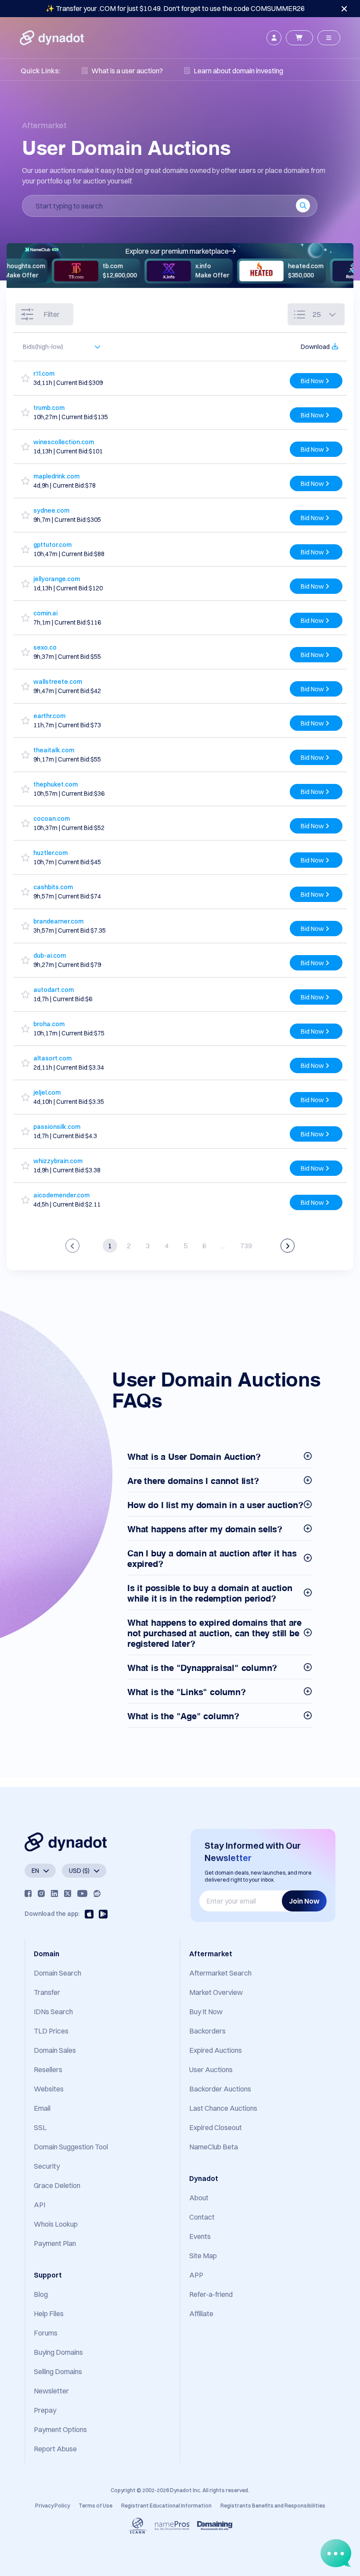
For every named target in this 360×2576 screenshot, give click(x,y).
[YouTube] (82, 1893)
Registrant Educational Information (166, 2506)
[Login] (274, 38)
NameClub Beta (214, 2147)
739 (246, 1246)
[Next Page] (288, 1246)
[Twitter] (68, 1893)
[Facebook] (28, 1893)
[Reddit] (97, 1893)
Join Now (304, 1901)
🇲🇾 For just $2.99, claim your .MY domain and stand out (175, 8)
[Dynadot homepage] (52, 38)
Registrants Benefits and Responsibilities (273, 2506)
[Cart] (299, 38)
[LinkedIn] (54, 1893)
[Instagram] (41, 1893)
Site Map (203, 2256)
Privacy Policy (52, 2506)
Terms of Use (95, 2506)
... (223, 1246)
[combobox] (58, 347)
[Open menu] (329, 38)
